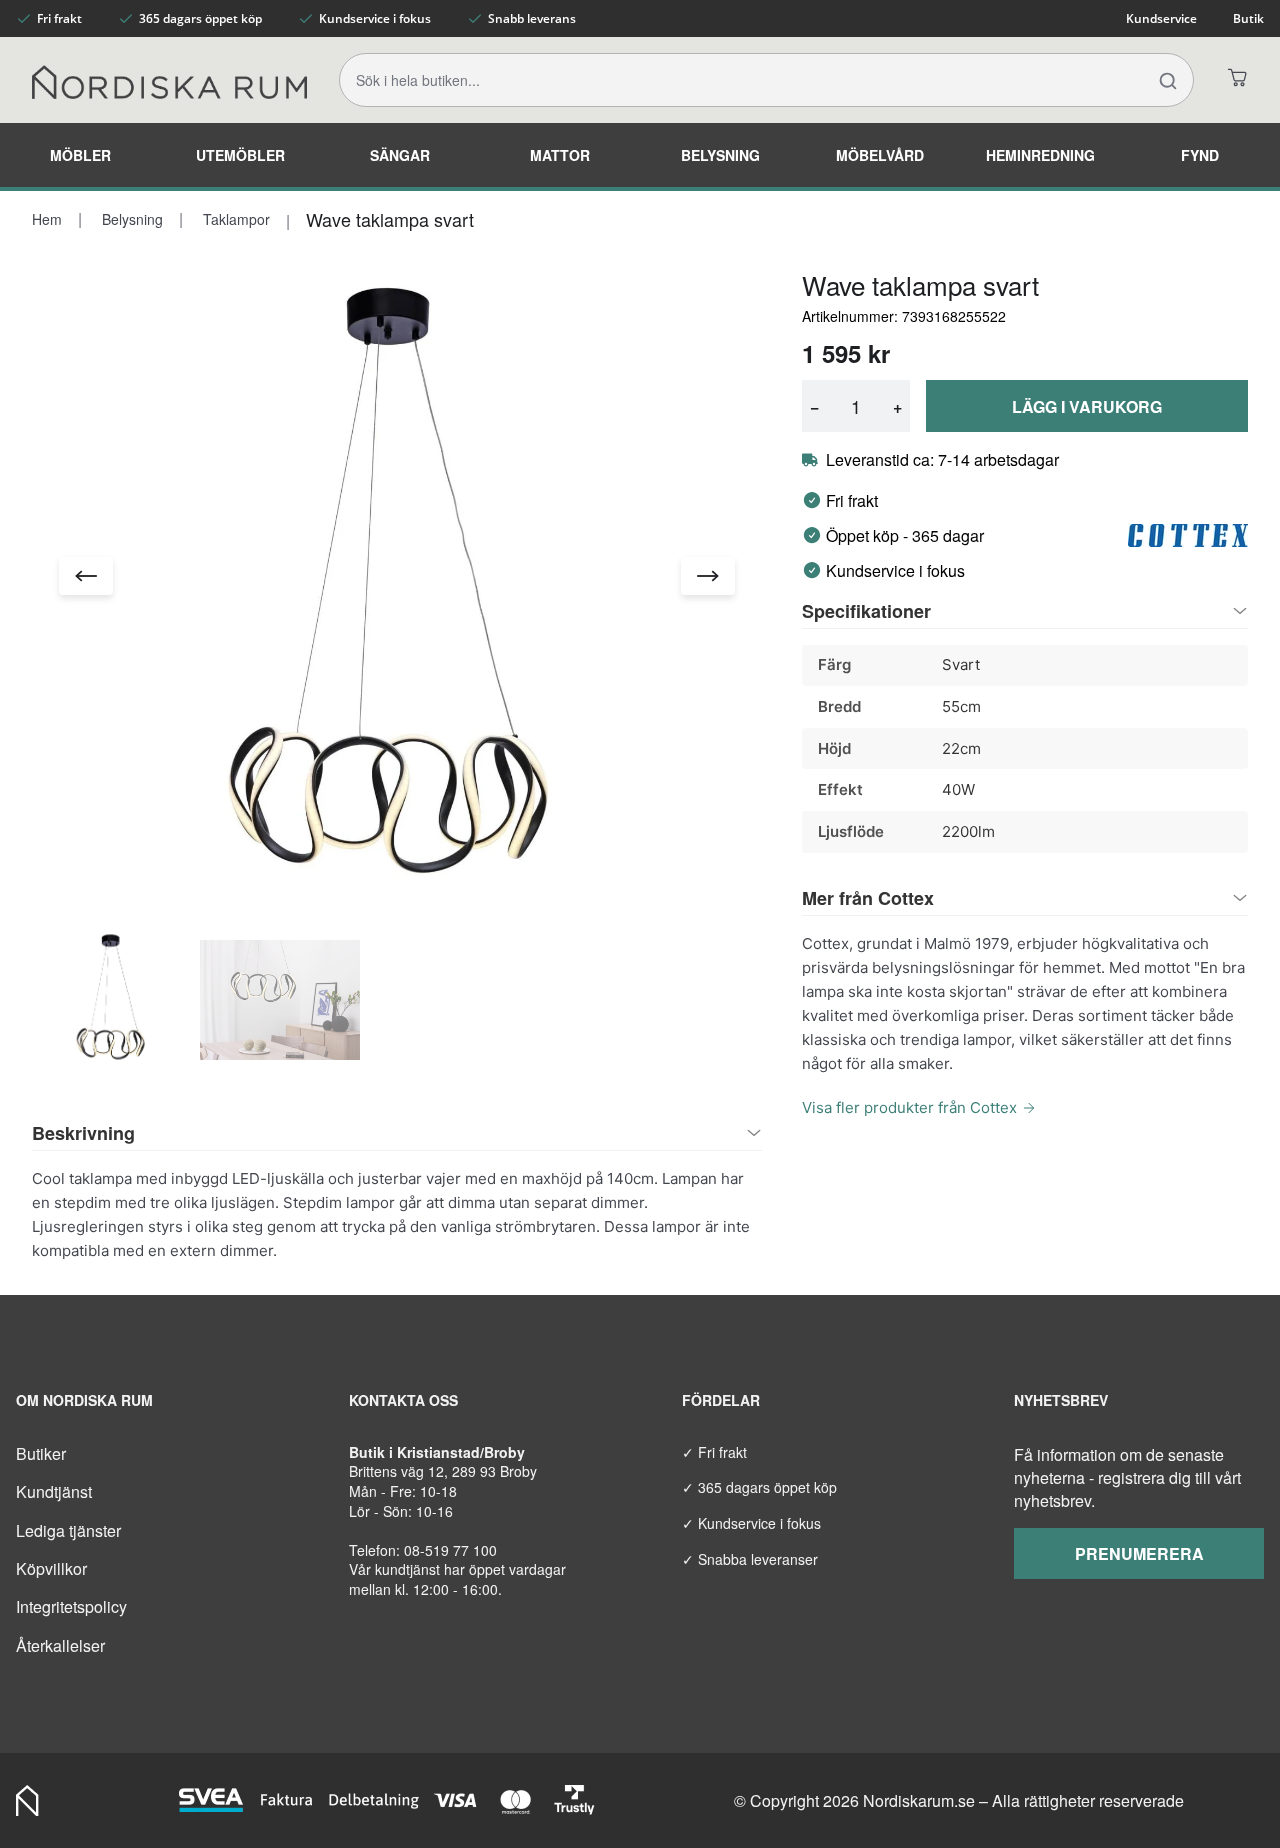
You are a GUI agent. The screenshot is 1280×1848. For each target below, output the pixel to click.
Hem (47, 219)
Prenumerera (1139, 1553)
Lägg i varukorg (1087, 406)
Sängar (400, 155)
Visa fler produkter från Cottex (909, 1107)
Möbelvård (880, 155)
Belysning (720, 155)
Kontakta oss (403, 1400)
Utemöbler (240, 155)
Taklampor (234, 219)
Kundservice (1161, 18)
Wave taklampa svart (390, 219)
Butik (1248, 18)
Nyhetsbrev (1061, 1400)
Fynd (1200, 155)
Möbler (80, 155)
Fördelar (721, 1400)
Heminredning (1040, 155)
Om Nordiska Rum (84, 1400)
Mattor (560, 155)
